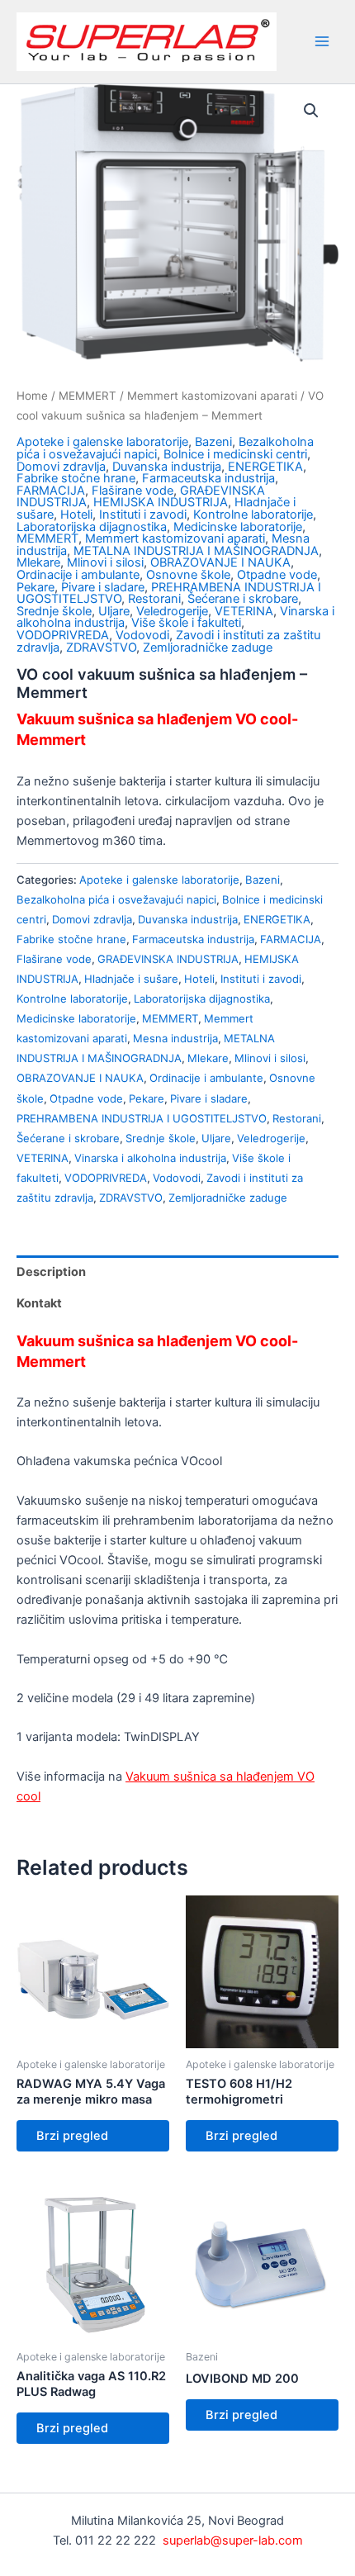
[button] (311, 111)
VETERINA (244, 611)
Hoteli (76, 515)
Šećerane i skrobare (243, 599)
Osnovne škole (188, 575)
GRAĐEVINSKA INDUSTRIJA (168, 959)
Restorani (154, 599)
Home (32, 396)
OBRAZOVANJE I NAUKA (220, 562)
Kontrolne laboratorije (253, 515)
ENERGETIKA (265, 467)
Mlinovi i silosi (105, 562)
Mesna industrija (175, 1038)
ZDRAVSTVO (101, 648)
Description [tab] (51, 1272)
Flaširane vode (133, 491)
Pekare (35, 587)
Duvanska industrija (167, 467)
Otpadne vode (277, 575)
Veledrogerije (172, 611)
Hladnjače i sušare (131, 979)
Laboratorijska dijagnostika (92, 527)
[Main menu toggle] (322, 41)
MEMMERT (88, 396)
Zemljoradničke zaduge (208, 648)
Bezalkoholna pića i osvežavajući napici (116, 899)
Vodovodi (142, 635)
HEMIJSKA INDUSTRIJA (161, 502)
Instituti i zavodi (143, 515)
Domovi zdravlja (61, 467)
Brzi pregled (72, 2136)
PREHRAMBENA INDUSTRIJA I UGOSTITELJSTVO (142, 1118)
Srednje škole (54, 611)
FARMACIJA (51, 491)
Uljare (114, 611)
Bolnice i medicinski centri (235, 454)
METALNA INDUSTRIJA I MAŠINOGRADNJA (196, 551)
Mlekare (38, 562)
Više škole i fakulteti (186, 623)
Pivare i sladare (103, 587)
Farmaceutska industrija (208, 478)
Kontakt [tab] (39, 1303)
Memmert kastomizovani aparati (212, 396)
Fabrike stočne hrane (76, 478)
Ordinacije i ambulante (78, 575)
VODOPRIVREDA (63, 635)
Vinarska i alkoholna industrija (150, 1158)
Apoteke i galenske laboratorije (102, 442)
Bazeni (213, 442)
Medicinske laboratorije (238, 527)
